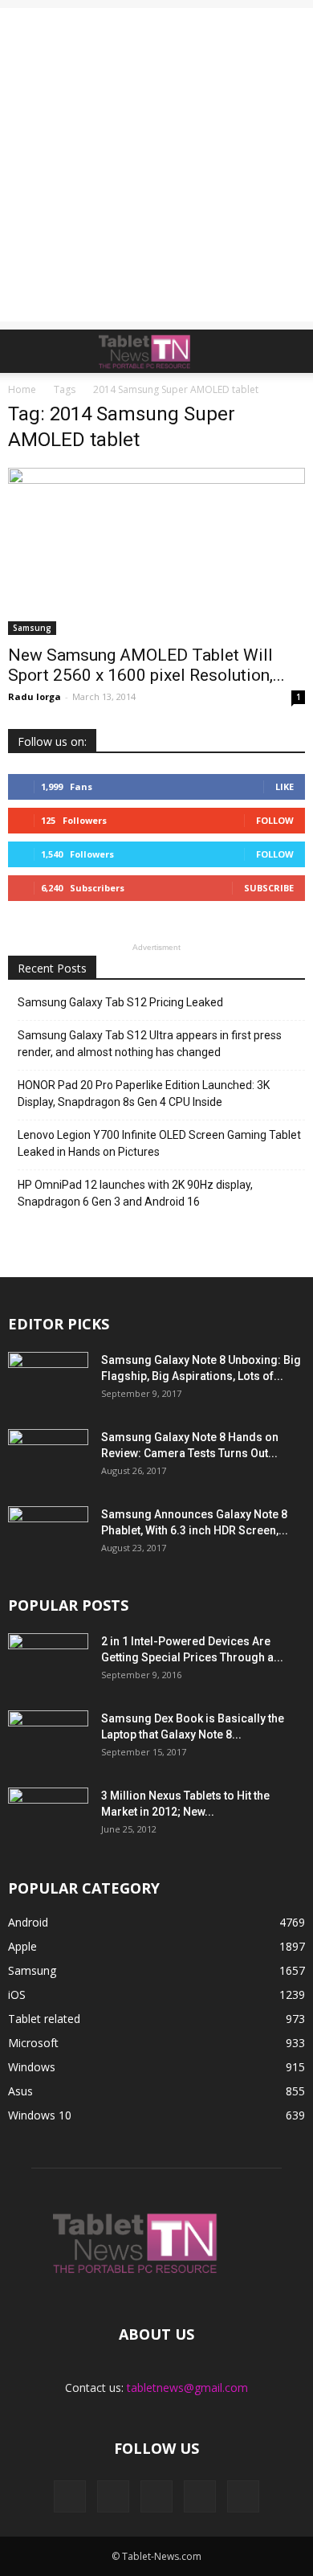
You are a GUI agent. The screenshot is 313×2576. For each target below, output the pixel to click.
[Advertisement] (156, 165)
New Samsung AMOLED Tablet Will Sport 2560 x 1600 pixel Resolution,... (146, 665)
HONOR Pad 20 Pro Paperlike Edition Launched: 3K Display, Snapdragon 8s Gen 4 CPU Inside (144, 1093)
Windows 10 (40, 2115)
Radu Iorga (35, 696)
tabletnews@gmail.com (187, 2388)
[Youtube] (243, 2496)
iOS (17, 1994)
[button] (291, 351)
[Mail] (156, 2496)
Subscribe (269, 888)
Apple (22, 1946)
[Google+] (113, 2496)
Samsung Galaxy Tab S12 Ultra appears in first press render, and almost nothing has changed (150, 1044)
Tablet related (44, 2019)
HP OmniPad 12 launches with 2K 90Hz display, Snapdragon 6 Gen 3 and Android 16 (135, 1193)
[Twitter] (200, 2496)
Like (285, 786)
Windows (32, 2067)
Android (28, 1922)
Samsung (32, 628)
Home (22, 389)
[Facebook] (70, 2496)
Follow (275, 820)
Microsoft (33, 2043)
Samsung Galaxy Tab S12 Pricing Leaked (120, 1002)
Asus (20, 2091)
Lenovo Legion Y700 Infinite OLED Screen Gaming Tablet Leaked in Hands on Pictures (159, 1143)
